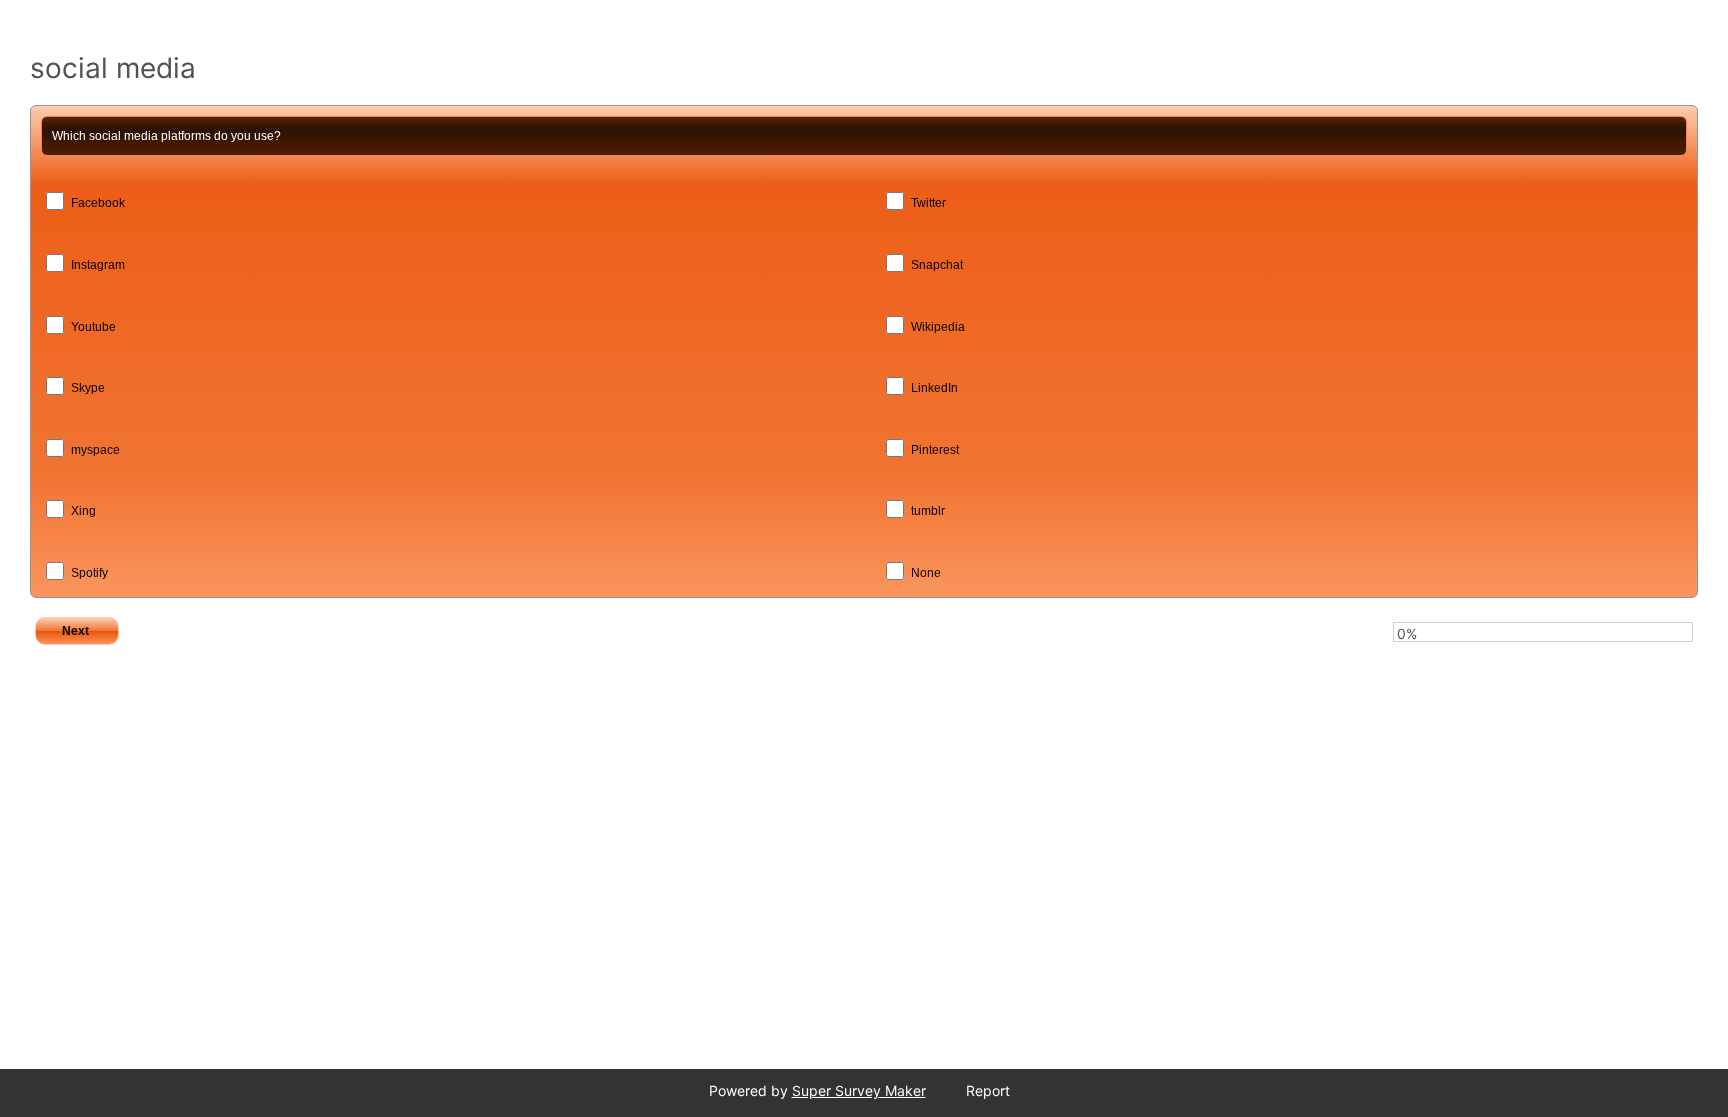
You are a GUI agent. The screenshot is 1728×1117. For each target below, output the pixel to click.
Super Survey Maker (859, 1090)
